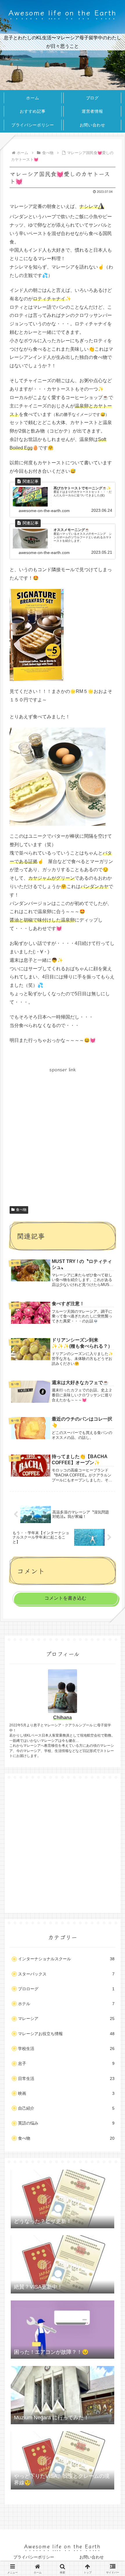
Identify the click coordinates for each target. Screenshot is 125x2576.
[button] (112, 1453)
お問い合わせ (92, 2557)
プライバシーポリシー (34, 2557)
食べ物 (21, 1210)
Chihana (63, 1717)
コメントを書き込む (65, 1598)
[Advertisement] (63, 1136)
